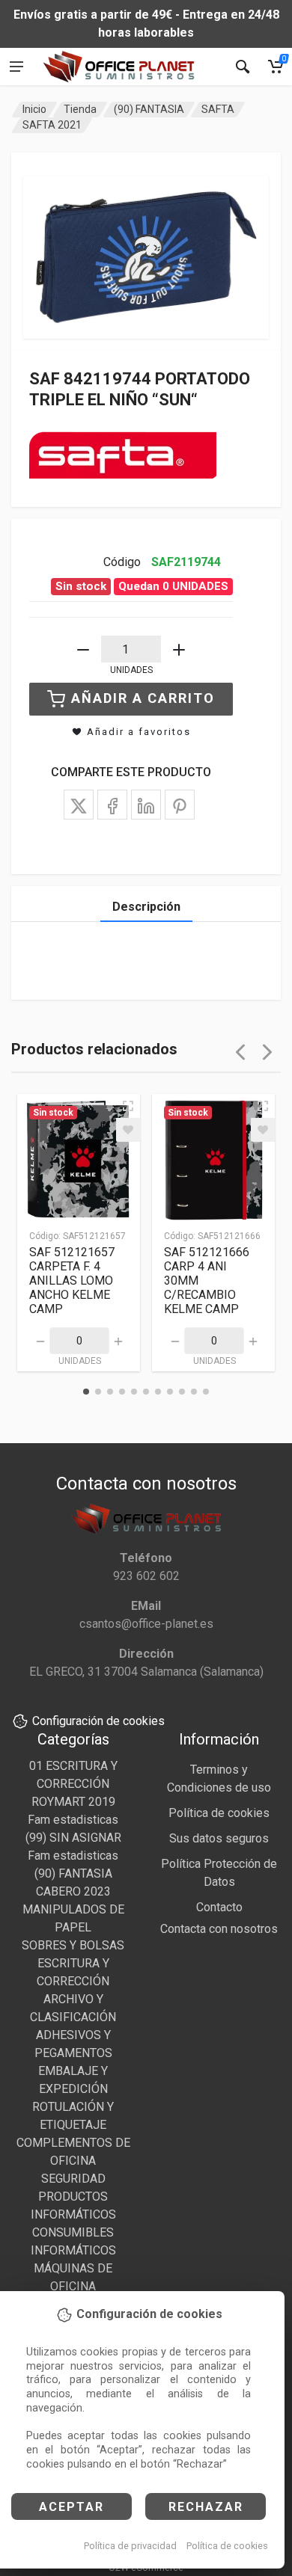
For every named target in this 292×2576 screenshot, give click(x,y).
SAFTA (218, 109)
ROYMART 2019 (73, 1802)
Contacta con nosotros (219, 1929)
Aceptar (72, 2507)
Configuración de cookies (98, 1721)
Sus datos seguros (219, 1838)
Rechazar (206, 2507)
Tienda (80, 109)
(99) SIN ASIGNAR (73, 1838)
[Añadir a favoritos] (128, 1130)
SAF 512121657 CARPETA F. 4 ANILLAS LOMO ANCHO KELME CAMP (72, 1281)
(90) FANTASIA (149, 109)
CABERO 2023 (73, 1891)
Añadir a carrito (143, 698)
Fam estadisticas (73, 1820)
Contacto (219, 1907)
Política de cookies (227, 2546)
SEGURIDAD (73, 2179)
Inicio (34, 109)
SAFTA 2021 (52, 125)
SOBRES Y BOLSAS (73, 1945)
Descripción (146, 907)
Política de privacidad (130, 2546)
